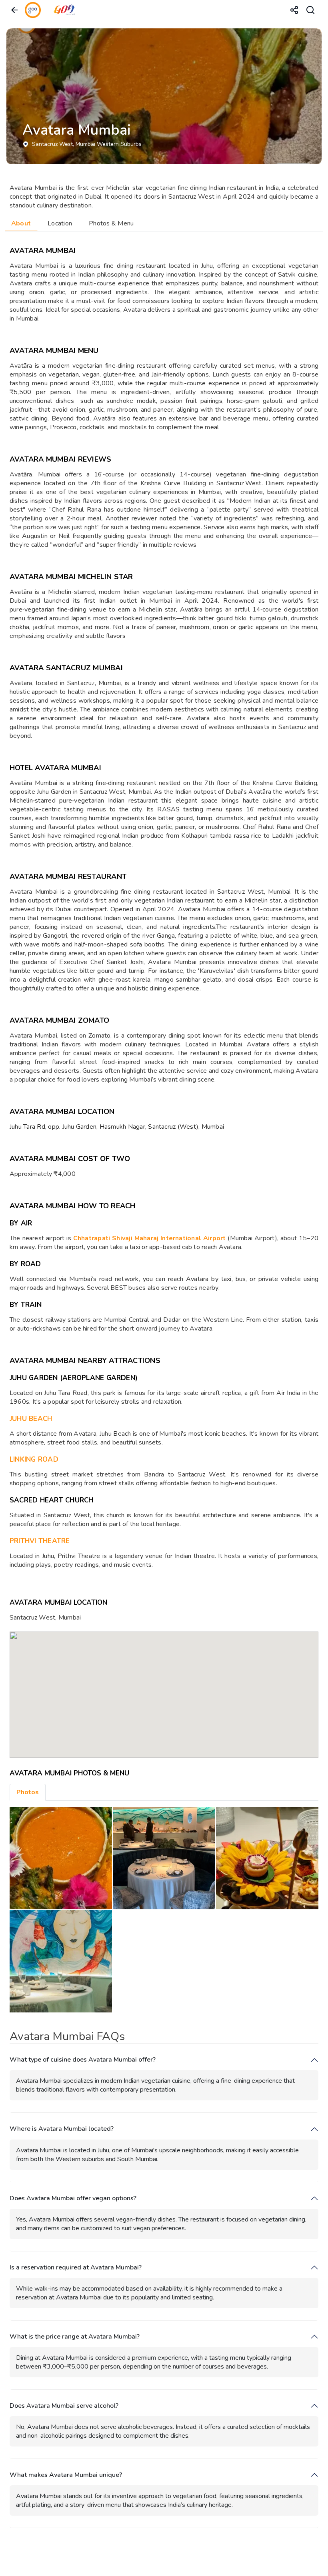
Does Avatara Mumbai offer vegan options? (73, 2198)
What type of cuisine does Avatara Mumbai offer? (83, 2060)
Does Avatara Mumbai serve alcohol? (64, 2406)
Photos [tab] (28, 1792)
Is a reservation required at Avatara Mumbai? (76, 2268)
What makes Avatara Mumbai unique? (66, 2475)
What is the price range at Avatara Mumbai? (75, 2337)
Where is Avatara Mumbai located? (62, 2129)
